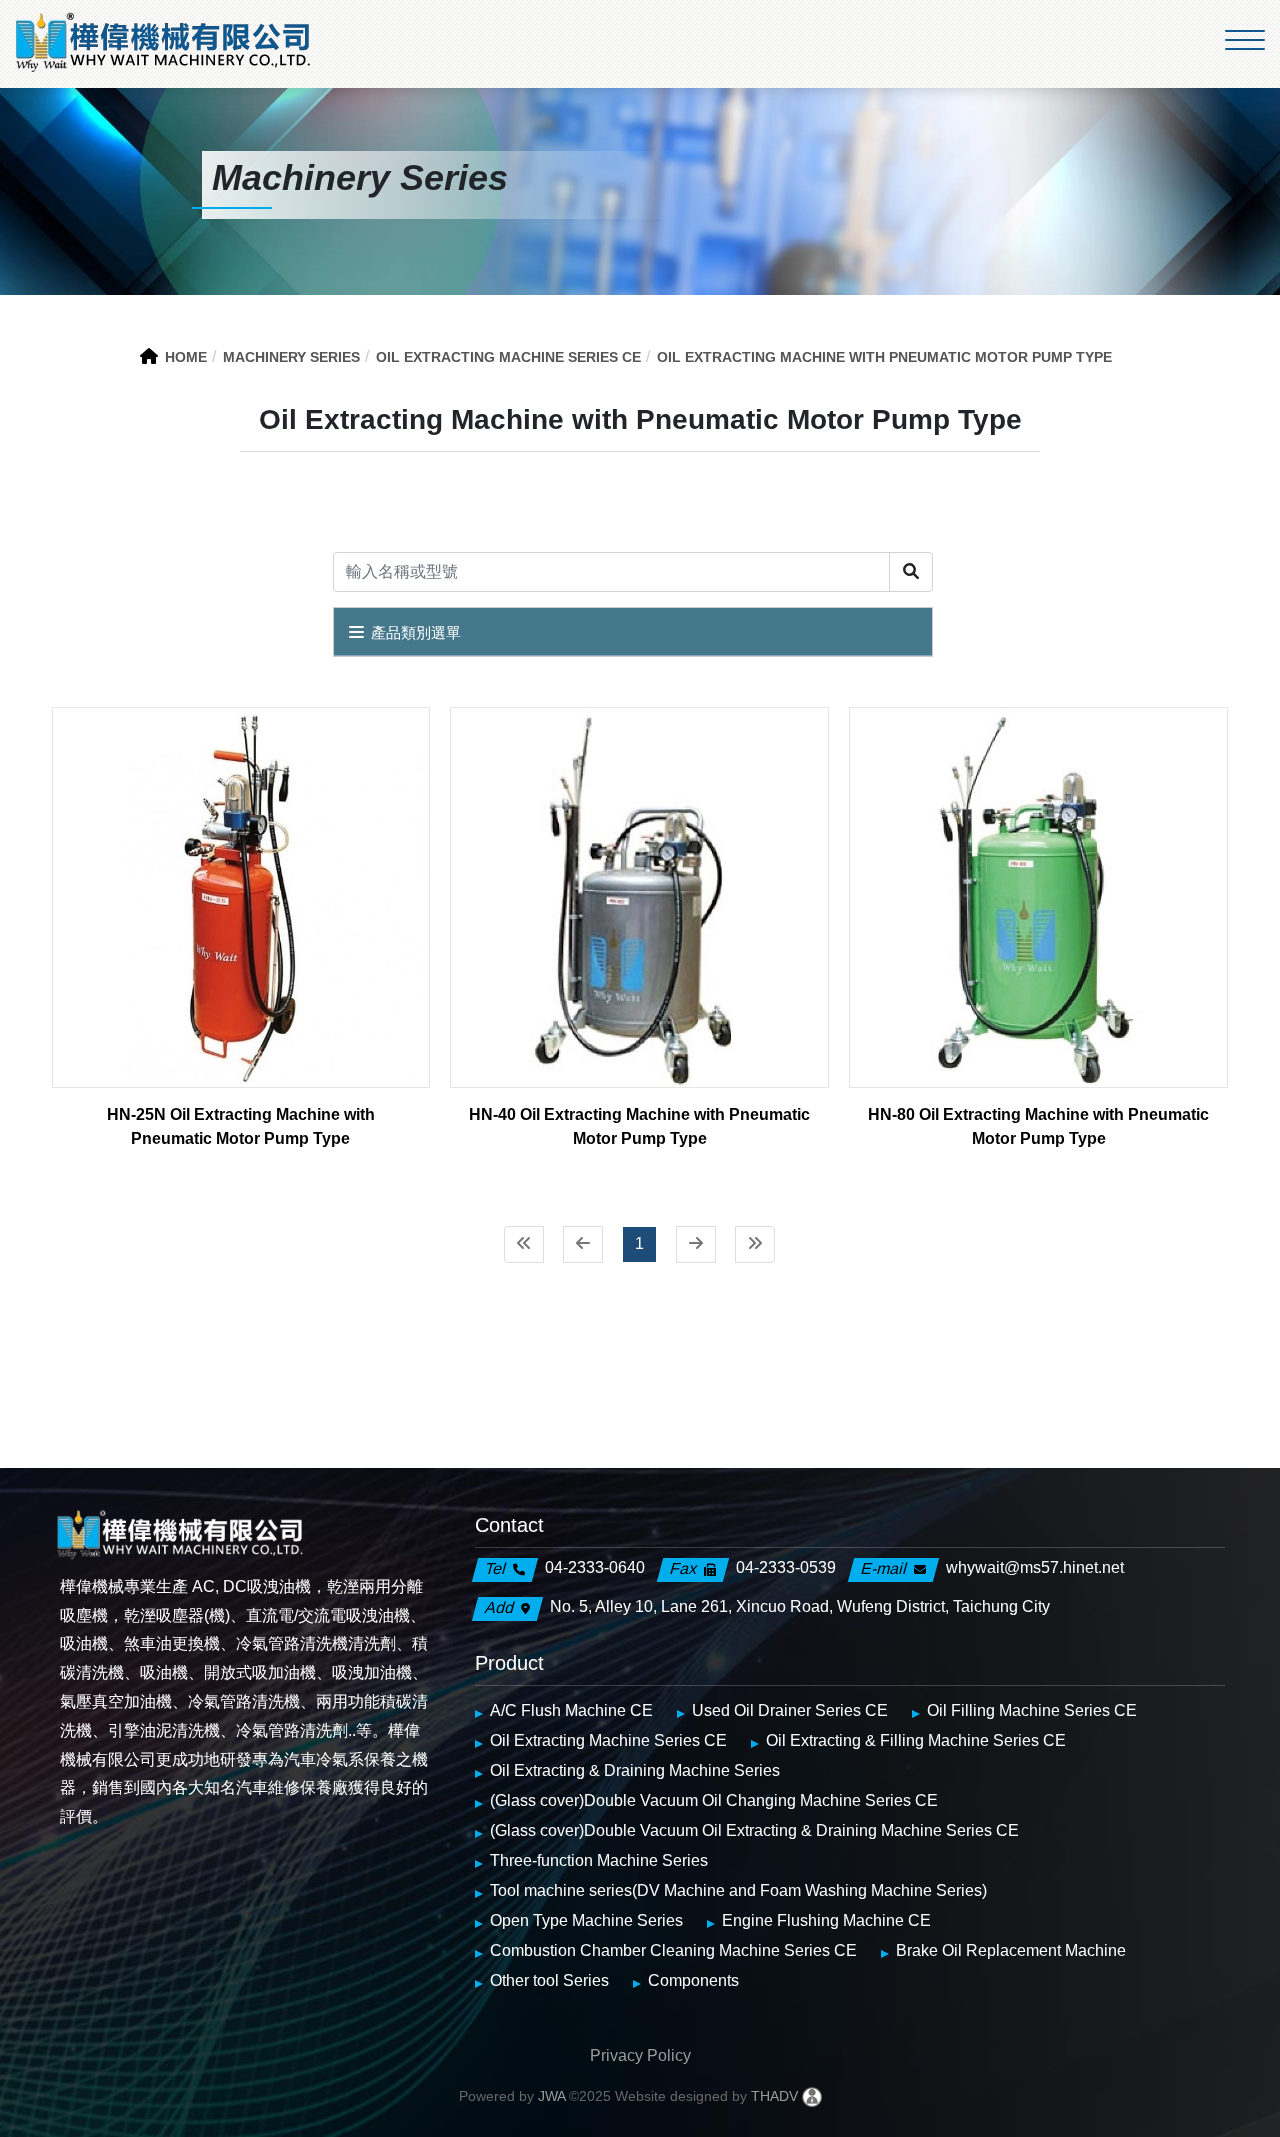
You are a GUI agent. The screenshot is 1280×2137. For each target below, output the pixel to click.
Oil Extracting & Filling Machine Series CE (916, 1740)
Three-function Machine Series (599, 1860)
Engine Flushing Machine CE (826, 1920)
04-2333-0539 (786, 1567)
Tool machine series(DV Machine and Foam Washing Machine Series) (738, 1890)
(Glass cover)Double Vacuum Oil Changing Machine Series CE (714, 1800)
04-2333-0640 (595, 1567)
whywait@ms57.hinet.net (1035, 1567)
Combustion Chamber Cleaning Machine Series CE (673, 1950)
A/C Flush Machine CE (571, 1710)
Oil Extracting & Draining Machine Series (635, 1770)
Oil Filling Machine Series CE (1032, 1710)
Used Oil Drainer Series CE (790, 1710)
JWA (549, 2096)
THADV (774, 2096)
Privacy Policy (640, 2055)
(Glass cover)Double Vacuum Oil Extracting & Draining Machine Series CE (754, 1830)
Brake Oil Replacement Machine (1011, 1950)
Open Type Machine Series (586, 1920)
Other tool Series (549, 1980)
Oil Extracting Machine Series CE (608, 1740)
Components (693, 1980)
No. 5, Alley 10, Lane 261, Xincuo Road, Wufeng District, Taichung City (800, 1606)
